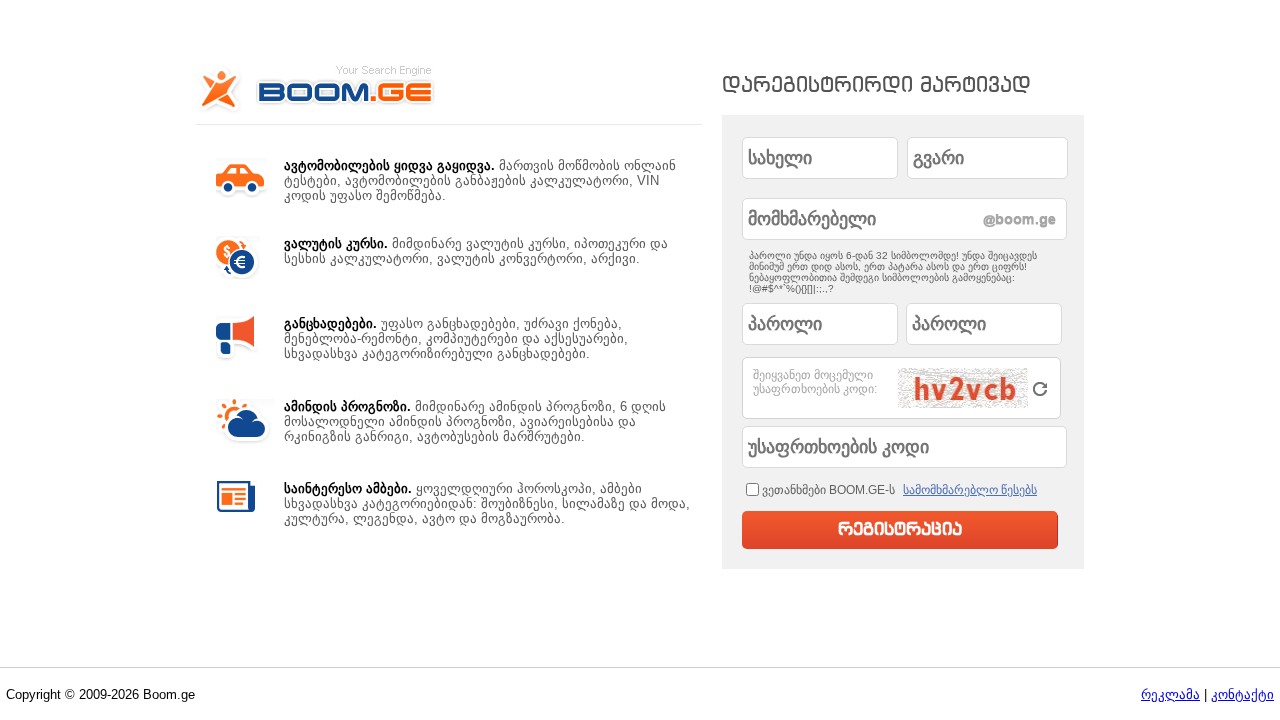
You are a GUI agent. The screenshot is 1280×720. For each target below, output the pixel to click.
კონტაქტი (1242, 694)
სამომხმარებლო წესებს (970, 490)
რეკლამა (1170, 694)
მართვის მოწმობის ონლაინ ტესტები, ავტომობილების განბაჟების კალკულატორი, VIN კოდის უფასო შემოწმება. (480, 180)
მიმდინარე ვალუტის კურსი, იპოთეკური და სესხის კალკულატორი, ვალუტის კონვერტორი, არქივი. (476, 251)
